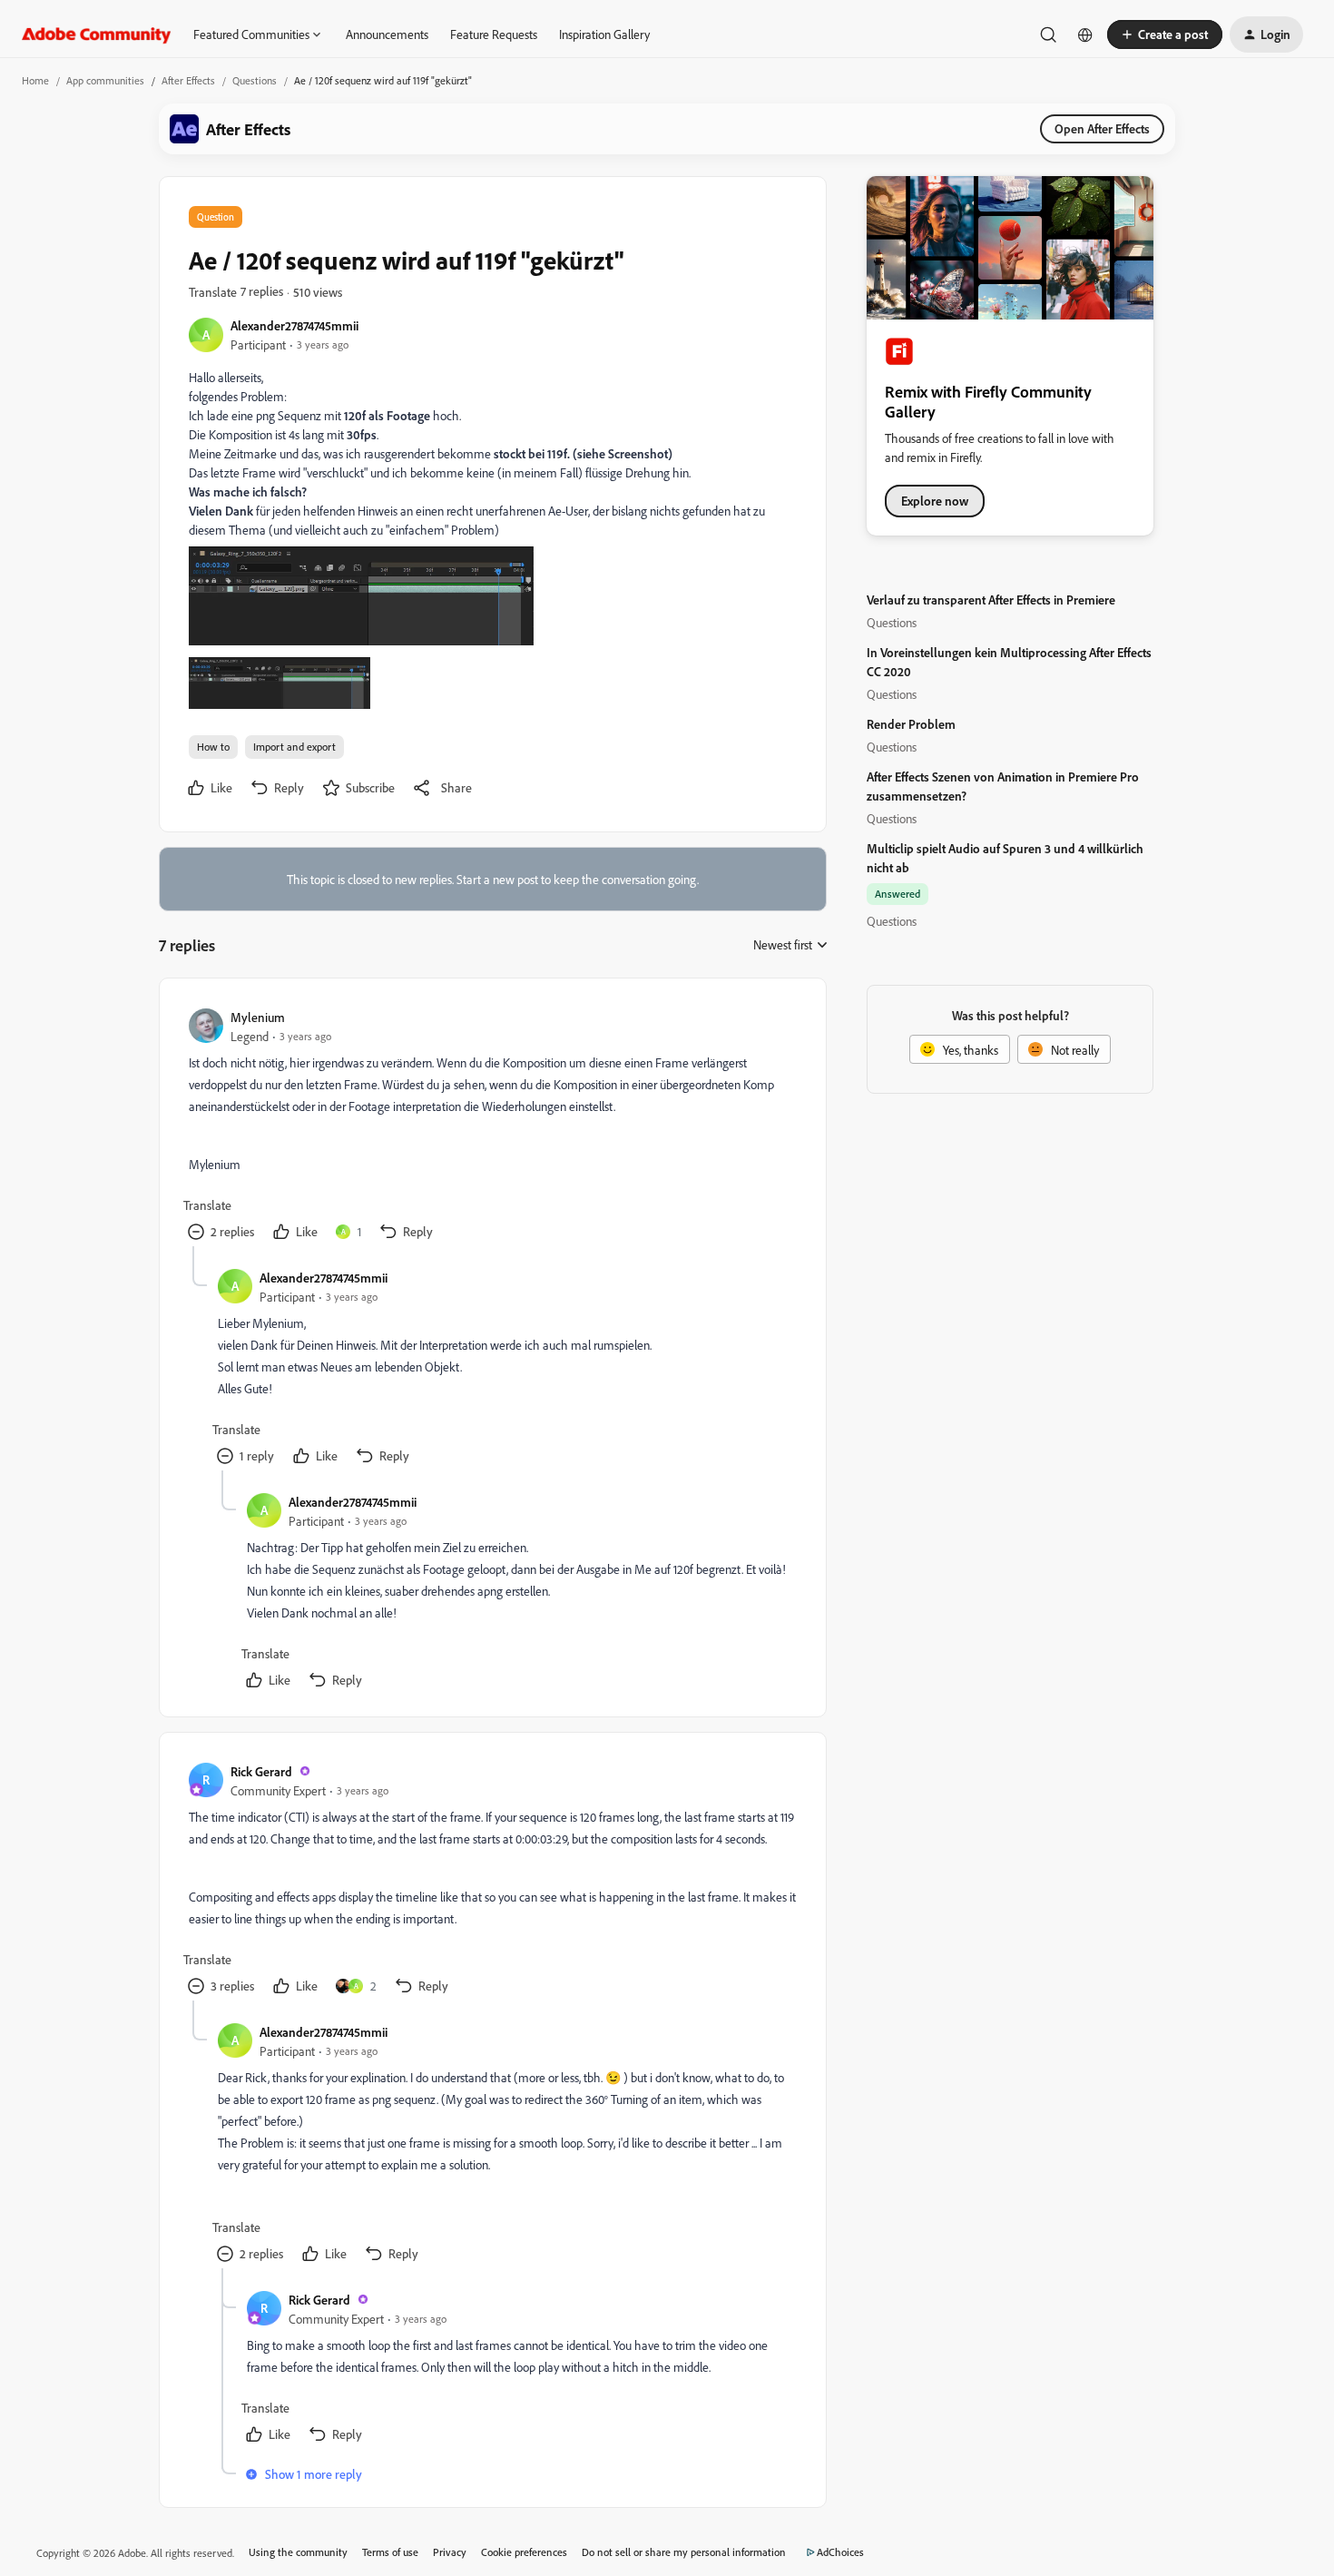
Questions (255, 80)
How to (213, 747)
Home (35, 80)
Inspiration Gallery (604, 34)
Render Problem (911, 724)
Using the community (298, 2552)
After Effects (188, 80)
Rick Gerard (261, 1771)
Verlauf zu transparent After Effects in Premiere (991, 600)
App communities (105, 80)
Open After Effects (1102, 128)
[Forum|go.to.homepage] (97, 34)
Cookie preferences (524, 2552)
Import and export (294, 747)
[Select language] (1085, 34)
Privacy (450, 2552)
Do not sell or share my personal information (684, 2552)
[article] (492, 1127)
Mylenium (258, 1017)
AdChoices (840, 2552)
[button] (1165, 34)
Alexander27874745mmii (294, 325)
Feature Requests (494, 34)
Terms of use (390, 2552)
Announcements (387, 34)
